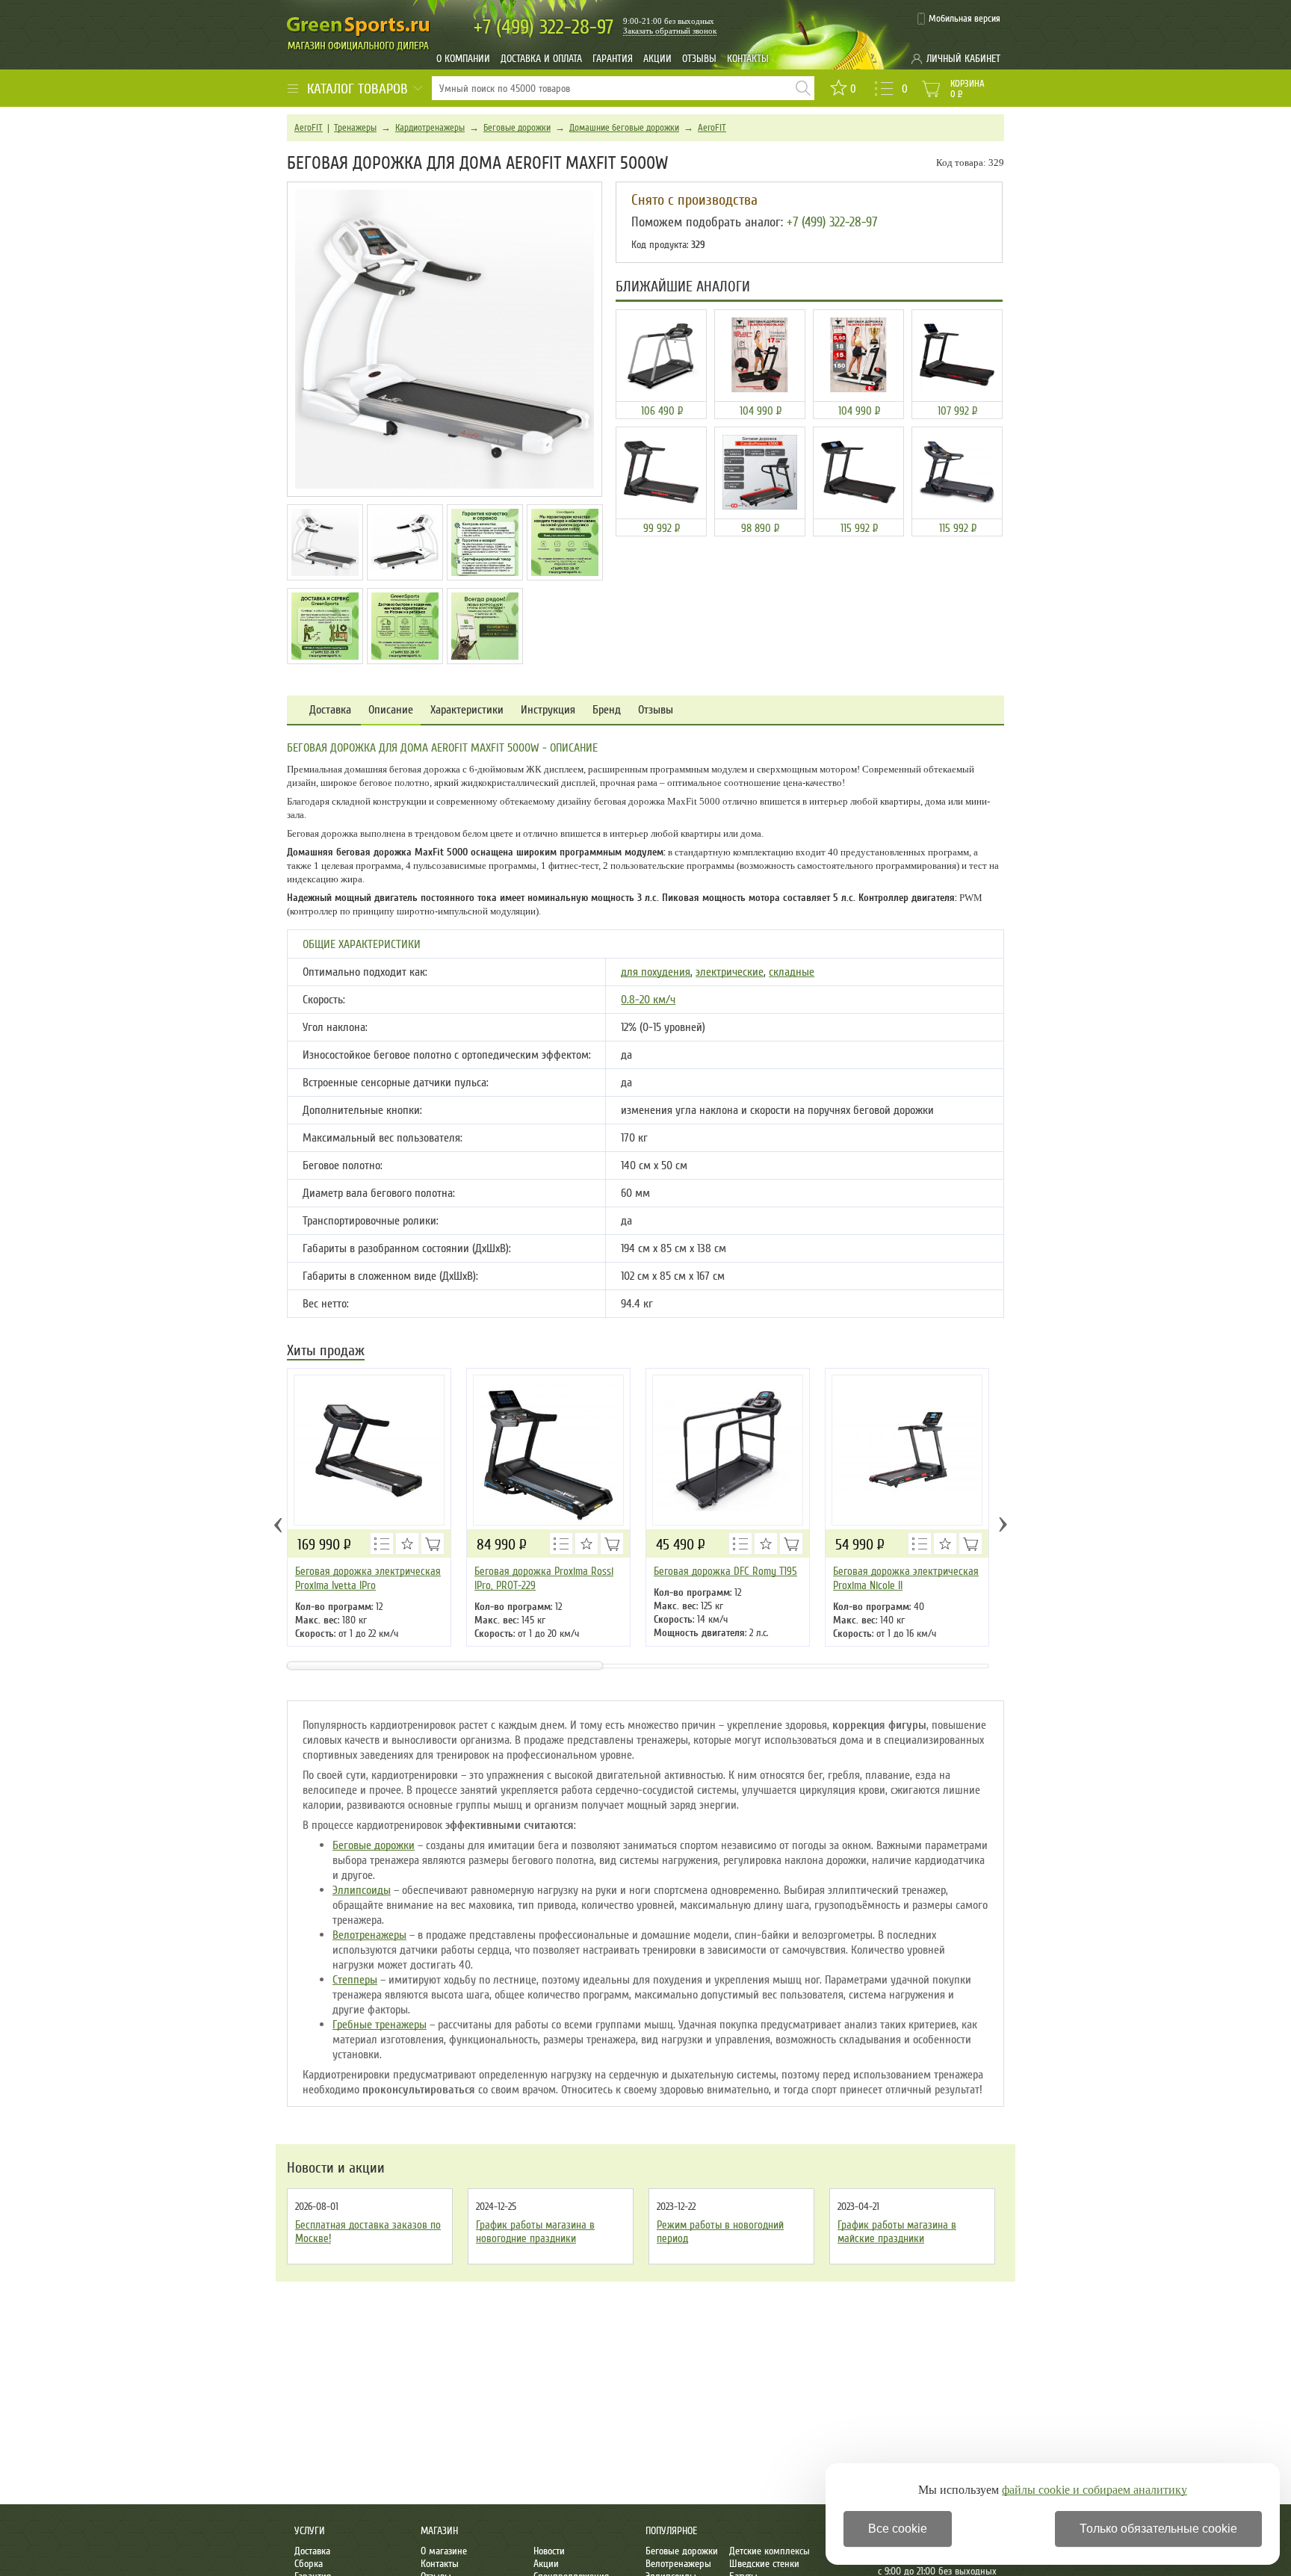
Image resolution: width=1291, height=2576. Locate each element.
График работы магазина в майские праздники (897, 2232)
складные (792, 972)
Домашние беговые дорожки (624, 128)
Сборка (309, 2564)
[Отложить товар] (407, 1544)
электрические (730, 972)
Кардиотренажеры (430, 128)
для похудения (656, 972)
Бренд (607, 710)
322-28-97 (544, 27)
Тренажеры (355, 128)
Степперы (355, 1980)
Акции (657, 59)
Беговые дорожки (517, 128)
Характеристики (467, 710)
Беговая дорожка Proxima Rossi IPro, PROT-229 (544, 1578)
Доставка (330, 710)
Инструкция (548, 710)
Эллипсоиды (362, 1890)
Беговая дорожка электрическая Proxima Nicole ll (906, 1578)
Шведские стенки (764, 2564)
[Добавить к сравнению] (382, 1544)
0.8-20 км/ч (648, 1000)
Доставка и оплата (541, 59)
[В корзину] (433, 1544)
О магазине (444, 2551)
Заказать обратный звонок (670, 31)
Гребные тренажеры (380, 2025)
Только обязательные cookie (1158, 2529)
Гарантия (613, 59)
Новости (549, 2551)
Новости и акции (336, 2168)
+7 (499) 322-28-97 (832, 222)
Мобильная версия (965, 19)
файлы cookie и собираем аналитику (1095, 2490)
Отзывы (699, 59)
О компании (463, 59)
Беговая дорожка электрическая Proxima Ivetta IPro (368, 1578)
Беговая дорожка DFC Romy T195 (725, 1571)
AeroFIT (309, 128)
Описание (391, 710)
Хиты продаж (326, 1352)
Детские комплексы (770, 2551)
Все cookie (898, 2529)
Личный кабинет (963, 59)
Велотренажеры (369, 1935)
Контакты (748, 59)
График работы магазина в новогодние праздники (535, 2232)
